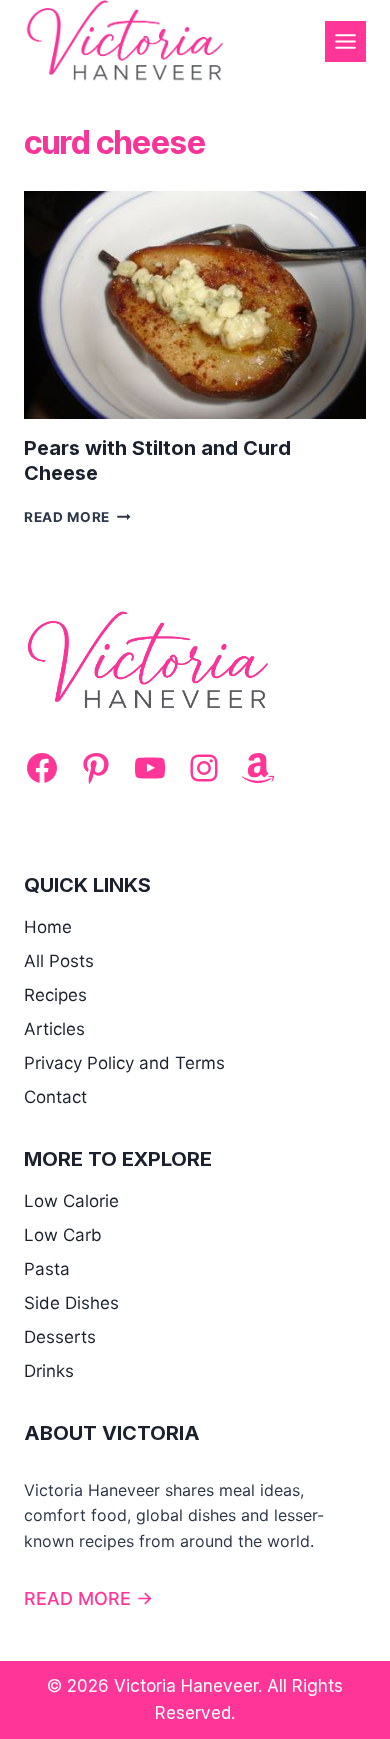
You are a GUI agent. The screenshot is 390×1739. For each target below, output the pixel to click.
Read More (77, 517)
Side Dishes (71, 1303)
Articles (54, 1029)
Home (48, 927)
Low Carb (63, 1235)
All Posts (59, 961)
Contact (55, 1097)
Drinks (49, 1371)
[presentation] (195, 305)
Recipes (55, 995)
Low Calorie (71, 1201)
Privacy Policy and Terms (124, 1063)
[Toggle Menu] (345, 41)
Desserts (60, 1337)
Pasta (47, 1269)
